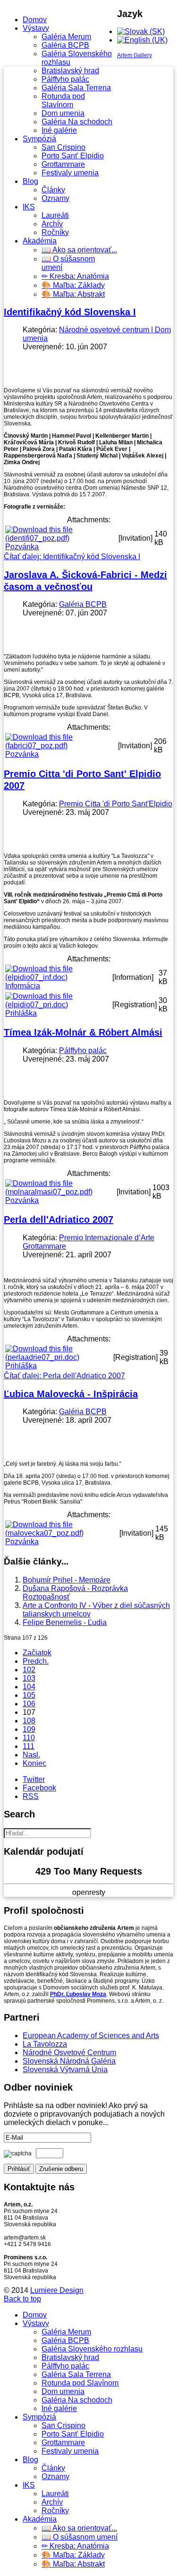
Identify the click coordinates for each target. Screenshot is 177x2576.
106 (29, 1704)
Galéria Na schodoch (77, 122)
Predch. (36, 1661)
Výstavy (36, 28)
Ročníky (55, 232)
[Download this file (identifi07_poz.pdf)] (61, 538)
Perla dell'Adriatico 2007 (59, 1219)
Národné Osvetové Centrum (69, 2053)
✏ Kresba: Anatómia (75, 276)
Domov (35, 20)
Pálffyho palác (65, 79)
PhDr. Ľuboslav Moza (78, 1994)
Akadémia (40, 241)
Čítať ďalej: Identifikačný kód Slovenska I (72, 557)
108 (29, 1721)
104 (29, 1687)
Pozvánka (22, 547)
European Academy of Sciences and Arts (91, 2036)
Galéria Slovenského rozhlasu (92, 2349)
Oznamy (55, 198)
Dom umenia (63, 113)
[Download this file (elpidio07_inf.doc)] (58, 977)
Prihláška (21, 1013)
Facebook (39, 1788)
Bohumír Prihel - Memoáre (67, 1580)
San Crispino (63, 147)
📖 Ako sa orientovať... (79, 250)
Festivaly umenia (70, 173)
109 (29, 1729)
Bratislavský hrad (70, 71)
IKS (29, 207)
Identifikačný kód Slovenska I (70, 312)
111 (29, 1746)
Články (53, 190)
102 (29, 1670)
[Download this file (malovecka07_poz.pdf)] (61, 1533)
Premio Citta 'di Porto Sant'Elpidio (116, 804)
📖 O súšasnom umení (80, 2537)
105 (29, 1695)
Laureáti (55, 215)
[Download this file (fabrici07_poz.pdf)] (61, 746)
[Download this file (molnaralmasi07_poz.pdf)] (60, 1192)
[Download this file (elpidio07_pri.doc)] (58, 1005)
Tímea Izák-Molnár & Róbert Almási (83, 1032)
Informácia (23, 986)
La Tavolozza (45, 2044)
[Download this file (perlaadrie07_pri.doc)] (58, 1357)
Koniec (34, 1763)
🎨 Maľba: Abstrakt (73, 294)
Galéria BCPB (65, 45)
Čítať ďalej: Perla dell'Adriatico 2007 (64, 1376)
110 (29, 1738)
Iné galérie (59, 130)
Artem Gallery (135, 55)
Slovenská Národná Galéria (69, 2061)
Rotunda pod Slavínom (63, 100)
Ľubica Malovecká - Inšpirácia (71, 1394)
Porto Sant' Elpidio (73, 156)
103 (29, 1678)
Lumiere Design (57, 2290)
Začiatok (37, 1653)
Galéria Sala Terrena (76, 88)
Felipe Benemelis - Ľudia (65, 1622)
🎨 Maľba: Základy (73, 285)
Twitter (34, 1779)
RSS (31, 1796)
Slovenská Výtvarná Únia (65, 2070)
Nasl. (31, 1755)
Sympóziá (39, 139)
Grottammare (63, 164)
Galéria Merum (66, 37)
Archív (52, 224)
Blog (30, 181)
